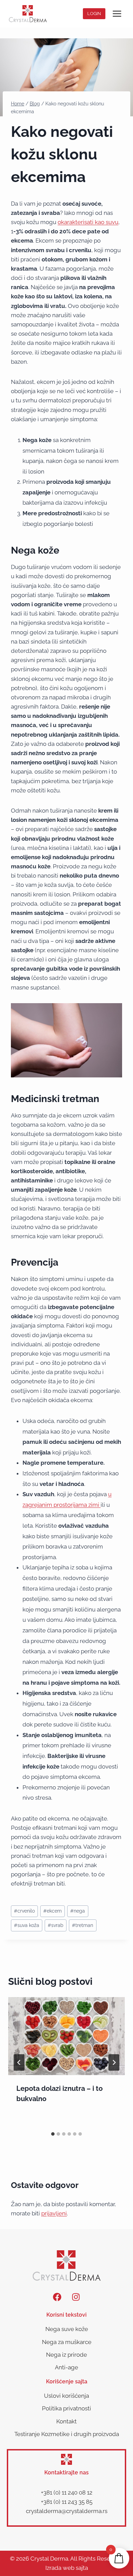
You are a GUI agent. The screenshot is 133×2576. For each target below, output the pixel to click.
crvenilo (24, 1911)
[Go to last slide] (19, 2062)
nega (78, 1911)
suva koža (27, 1925)
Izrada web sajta (67, 2568)
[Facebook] (57, 2297)
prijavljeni (54, 2213)
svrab (56, 1925)
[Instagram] (76, 2297)
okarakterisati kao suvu (88, 222)
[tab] (53, 2134)
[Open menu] (117, 14)
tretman (83, 1925)
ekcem (53, 1911)
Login (94, 14)
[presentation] (66, 2036)
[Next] (114, 2062)
